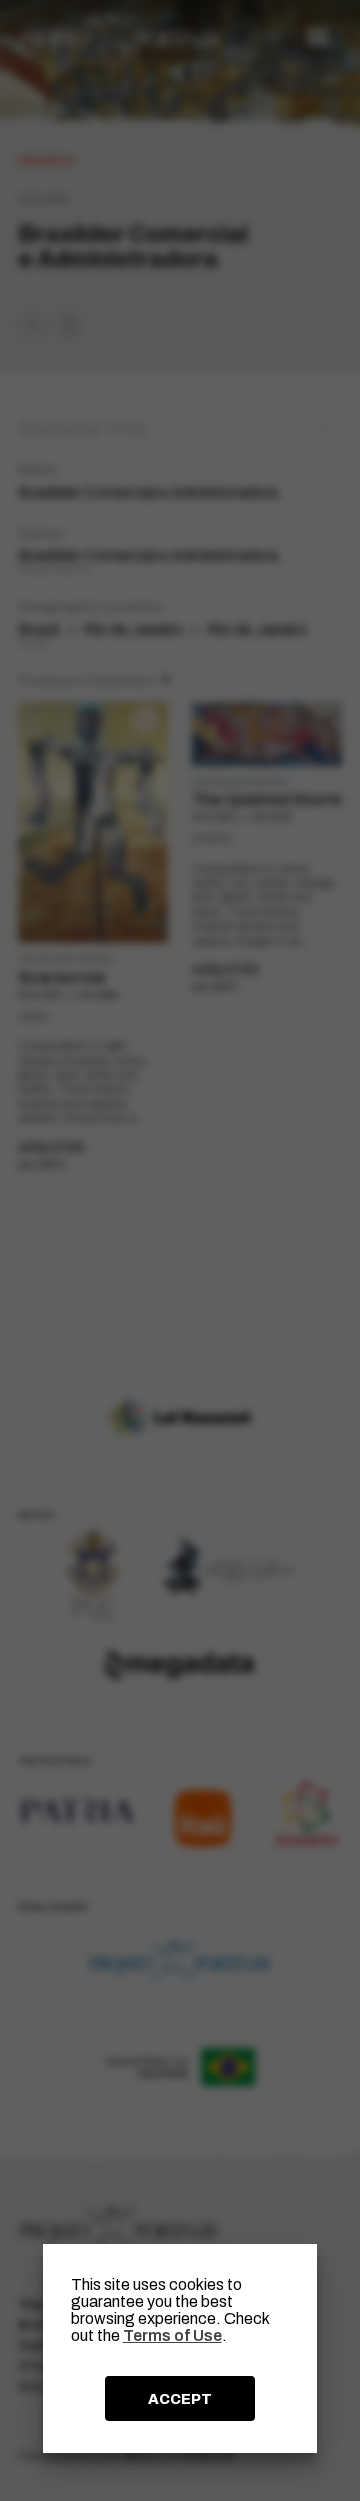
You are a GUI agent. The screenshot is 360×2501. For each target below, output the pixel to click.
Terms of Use (172, 2335)
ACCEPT (180, 2399)
